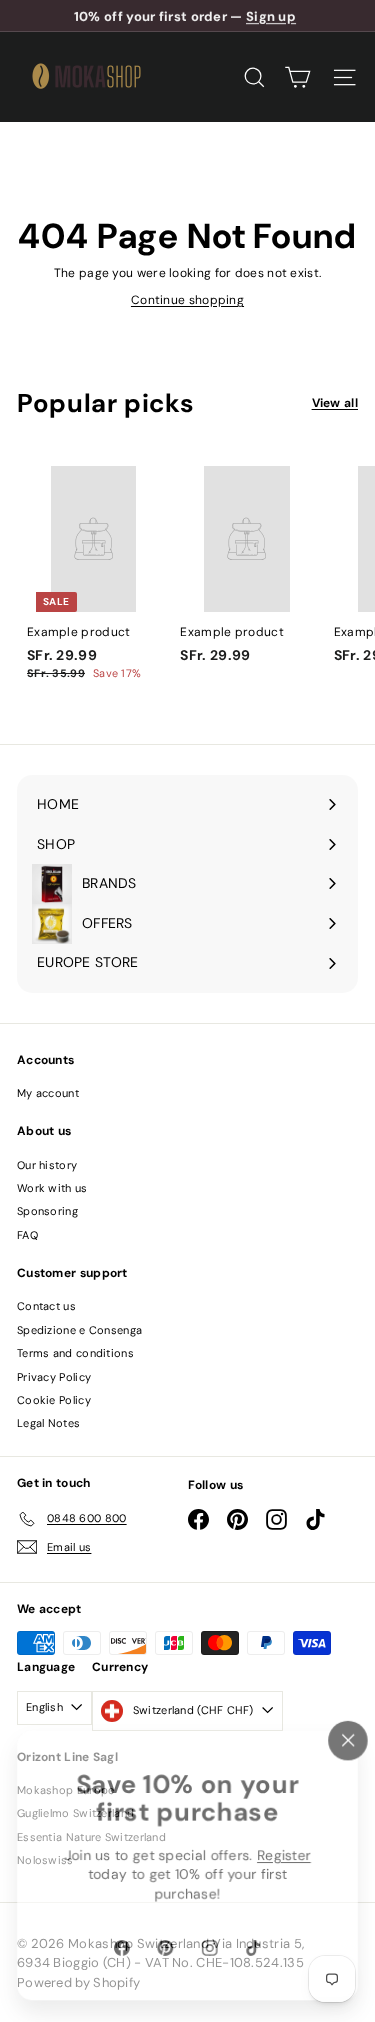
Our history (47, 1165)
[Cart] (297, 77)
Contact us (46, 1306)
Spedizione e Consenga (79, 1330)
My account (48, 1093)
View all (335, 403)
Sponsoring (47, 1211)
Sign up (271, 15)
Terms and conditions (75, 1353)
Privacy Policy (54, 1377)
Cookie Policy (54, 1400)
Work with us (52, 1188)
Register (285, 1855)
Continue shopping (187, 300)
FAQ (27, 1235)
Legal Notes (48, 1423)
